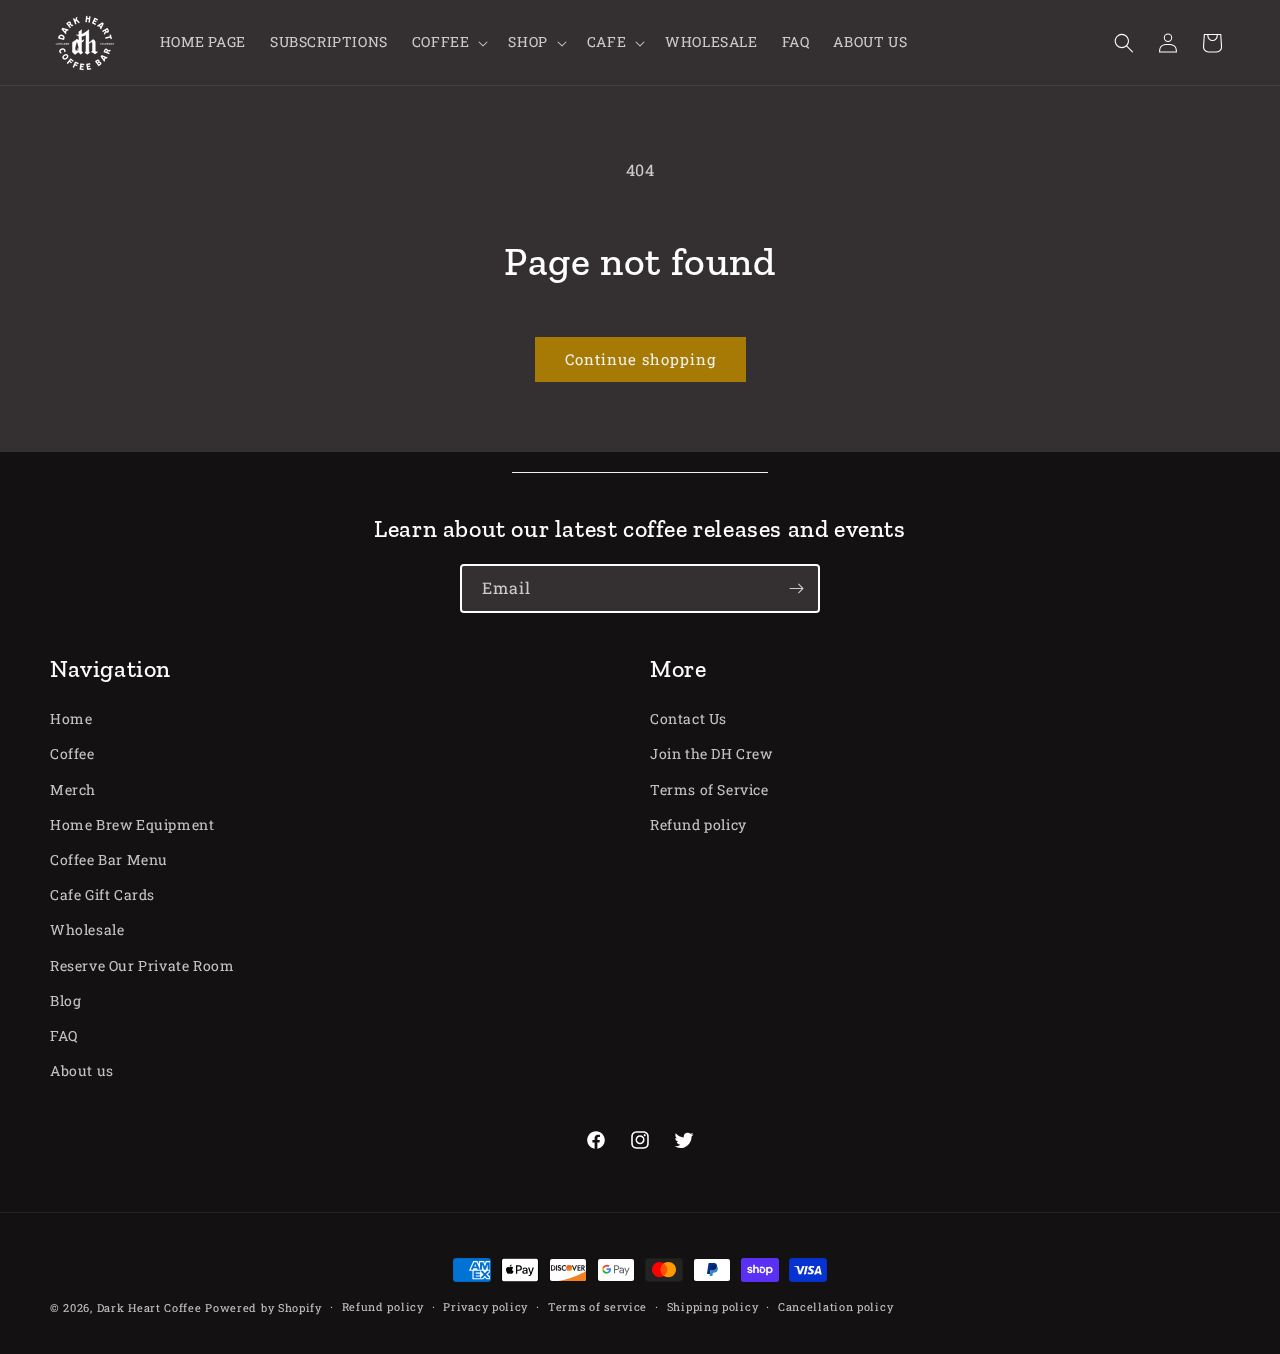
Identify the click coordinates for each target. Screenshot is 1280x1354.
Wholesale (87, 929)
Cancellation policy (835, 1306)
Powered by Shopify (263, 1307)
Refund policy (698, 824)
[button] (448, 42)
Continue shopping (640, 359)
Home (71, 718)
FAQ (64, 1035)
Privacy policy (485, 1306)
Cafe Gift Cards (102, 894)
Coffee (72, 753)
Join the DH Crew (711, 753)
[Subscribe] (796, 588)
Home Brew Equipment (132, 824)
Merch (73, 789)
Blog (65, 1000)
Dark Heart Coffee (149, 1307)
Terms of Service (709, 789)
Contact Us (688, 718)
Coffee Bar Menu (109, 859)
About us (82, 1070)
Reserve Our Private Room (142, 965)
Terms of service (597, 1306)
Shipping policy (713, 1306)
